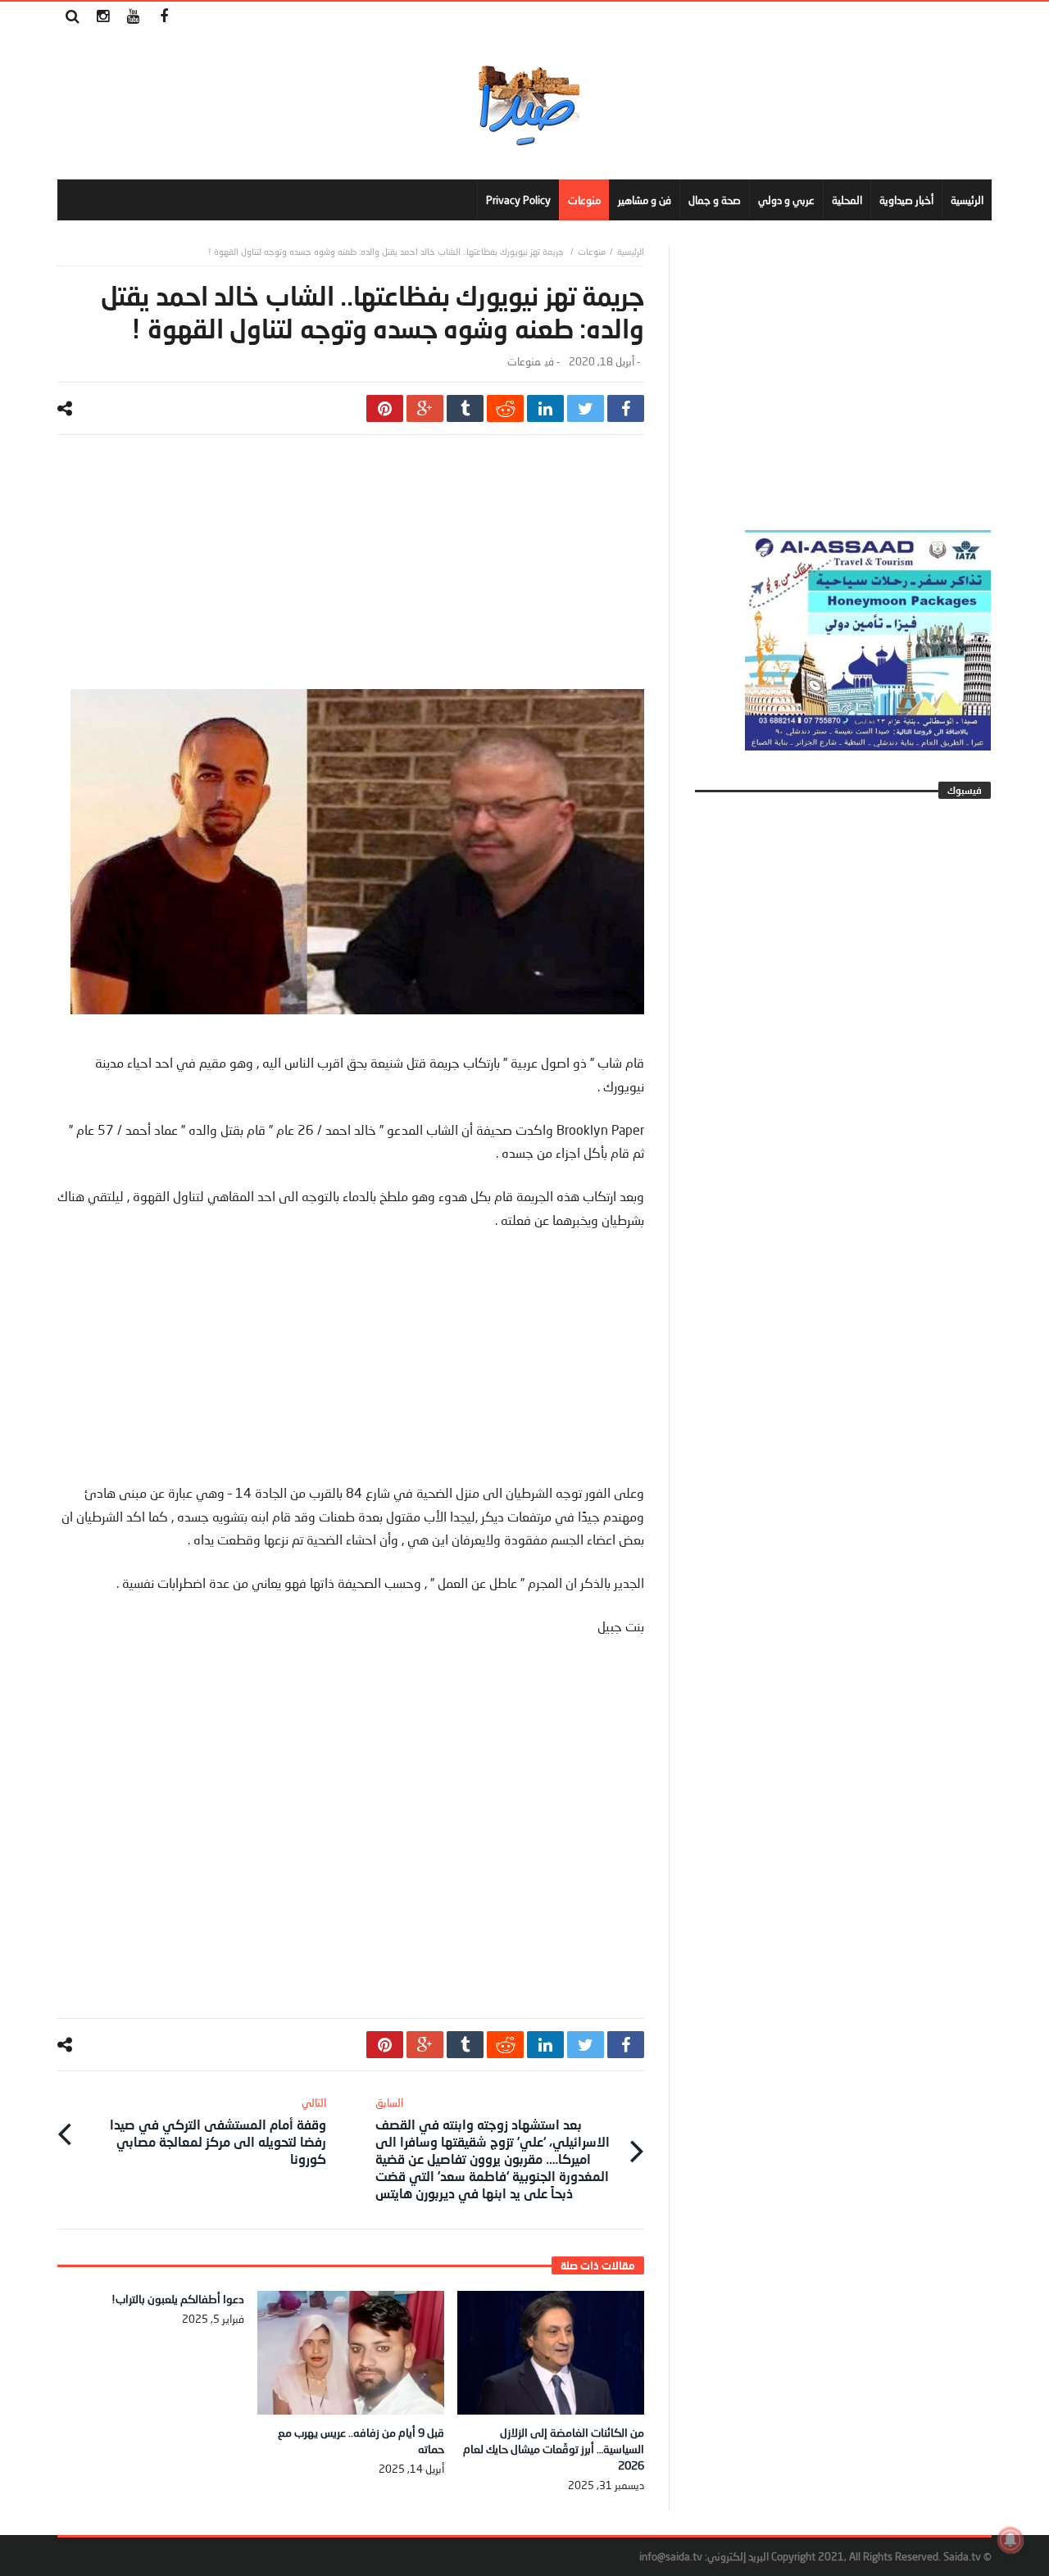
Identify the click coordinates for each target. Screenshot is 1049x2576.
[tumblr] (465, 408)
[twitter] (586, 408)
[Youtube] (133, 17)
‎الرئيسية (631, 251)
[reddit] (505, 408)
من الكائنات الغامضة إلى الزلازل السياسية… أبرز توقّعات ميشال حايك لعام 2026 (554, 2449)
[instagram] (103, 17)
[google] (425, 408)
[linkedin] (545, 408)
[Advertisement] (351, 574)
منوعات (592, 251)
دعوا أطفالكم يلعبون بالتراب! (178, 2299)
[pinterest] (385, 408)
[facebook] (626, 408)
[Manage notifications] (1010, 2540)
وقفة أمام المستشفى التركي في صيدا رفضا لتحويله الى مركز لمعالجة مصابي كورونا (218, 2131)
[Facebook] (163, 17)
